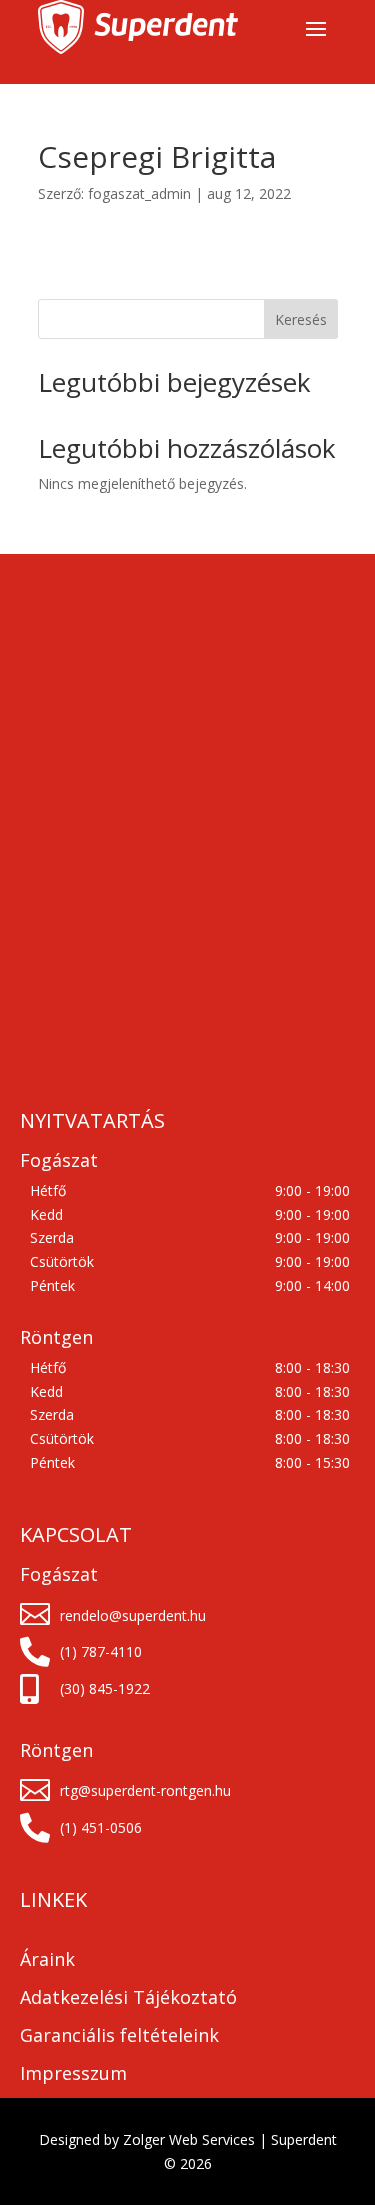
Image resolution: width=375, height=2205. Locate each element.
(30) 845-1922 (105, 1688)
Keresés (301, 319)
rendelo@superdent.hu (133, 1615)
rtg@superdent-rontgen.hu (145, 1790)
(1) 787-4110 (101, 1651)
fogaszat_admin (139, 193)
